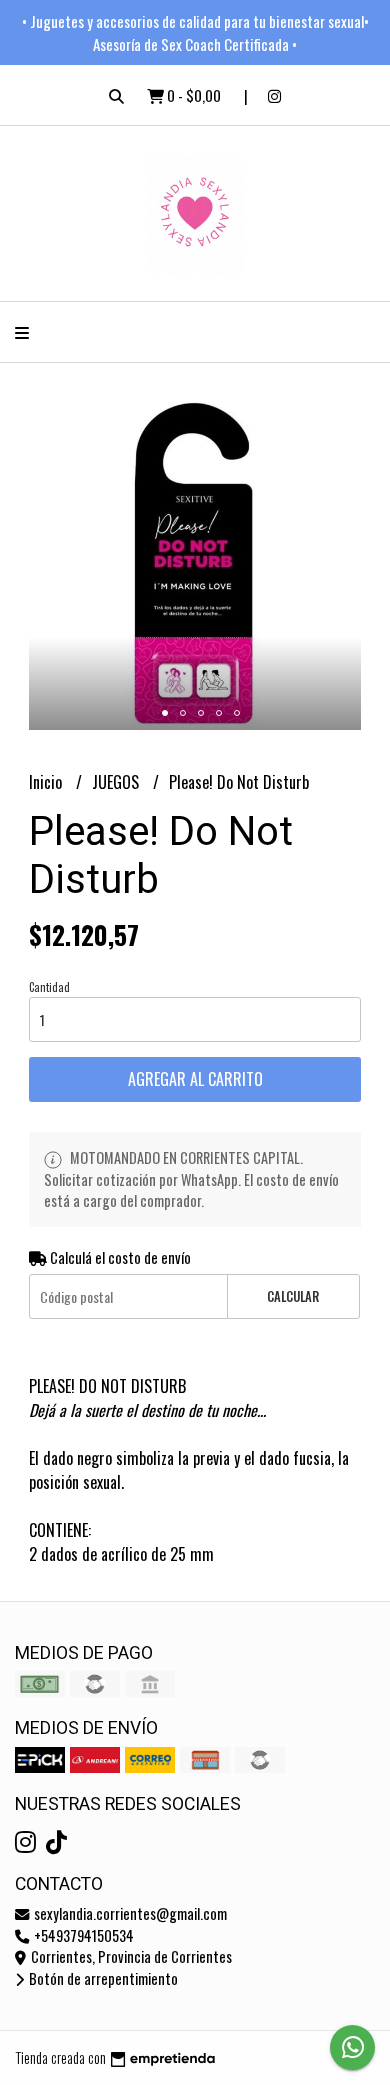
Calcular (293, 1296)
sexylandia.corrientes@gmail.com (129, 1913)
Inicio (47, 782)
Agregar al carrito (195, 1079)
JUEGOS (117, 782)
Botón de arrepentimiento (102, 1978)
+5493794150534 (82, 1935)
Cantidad (49, 987)
